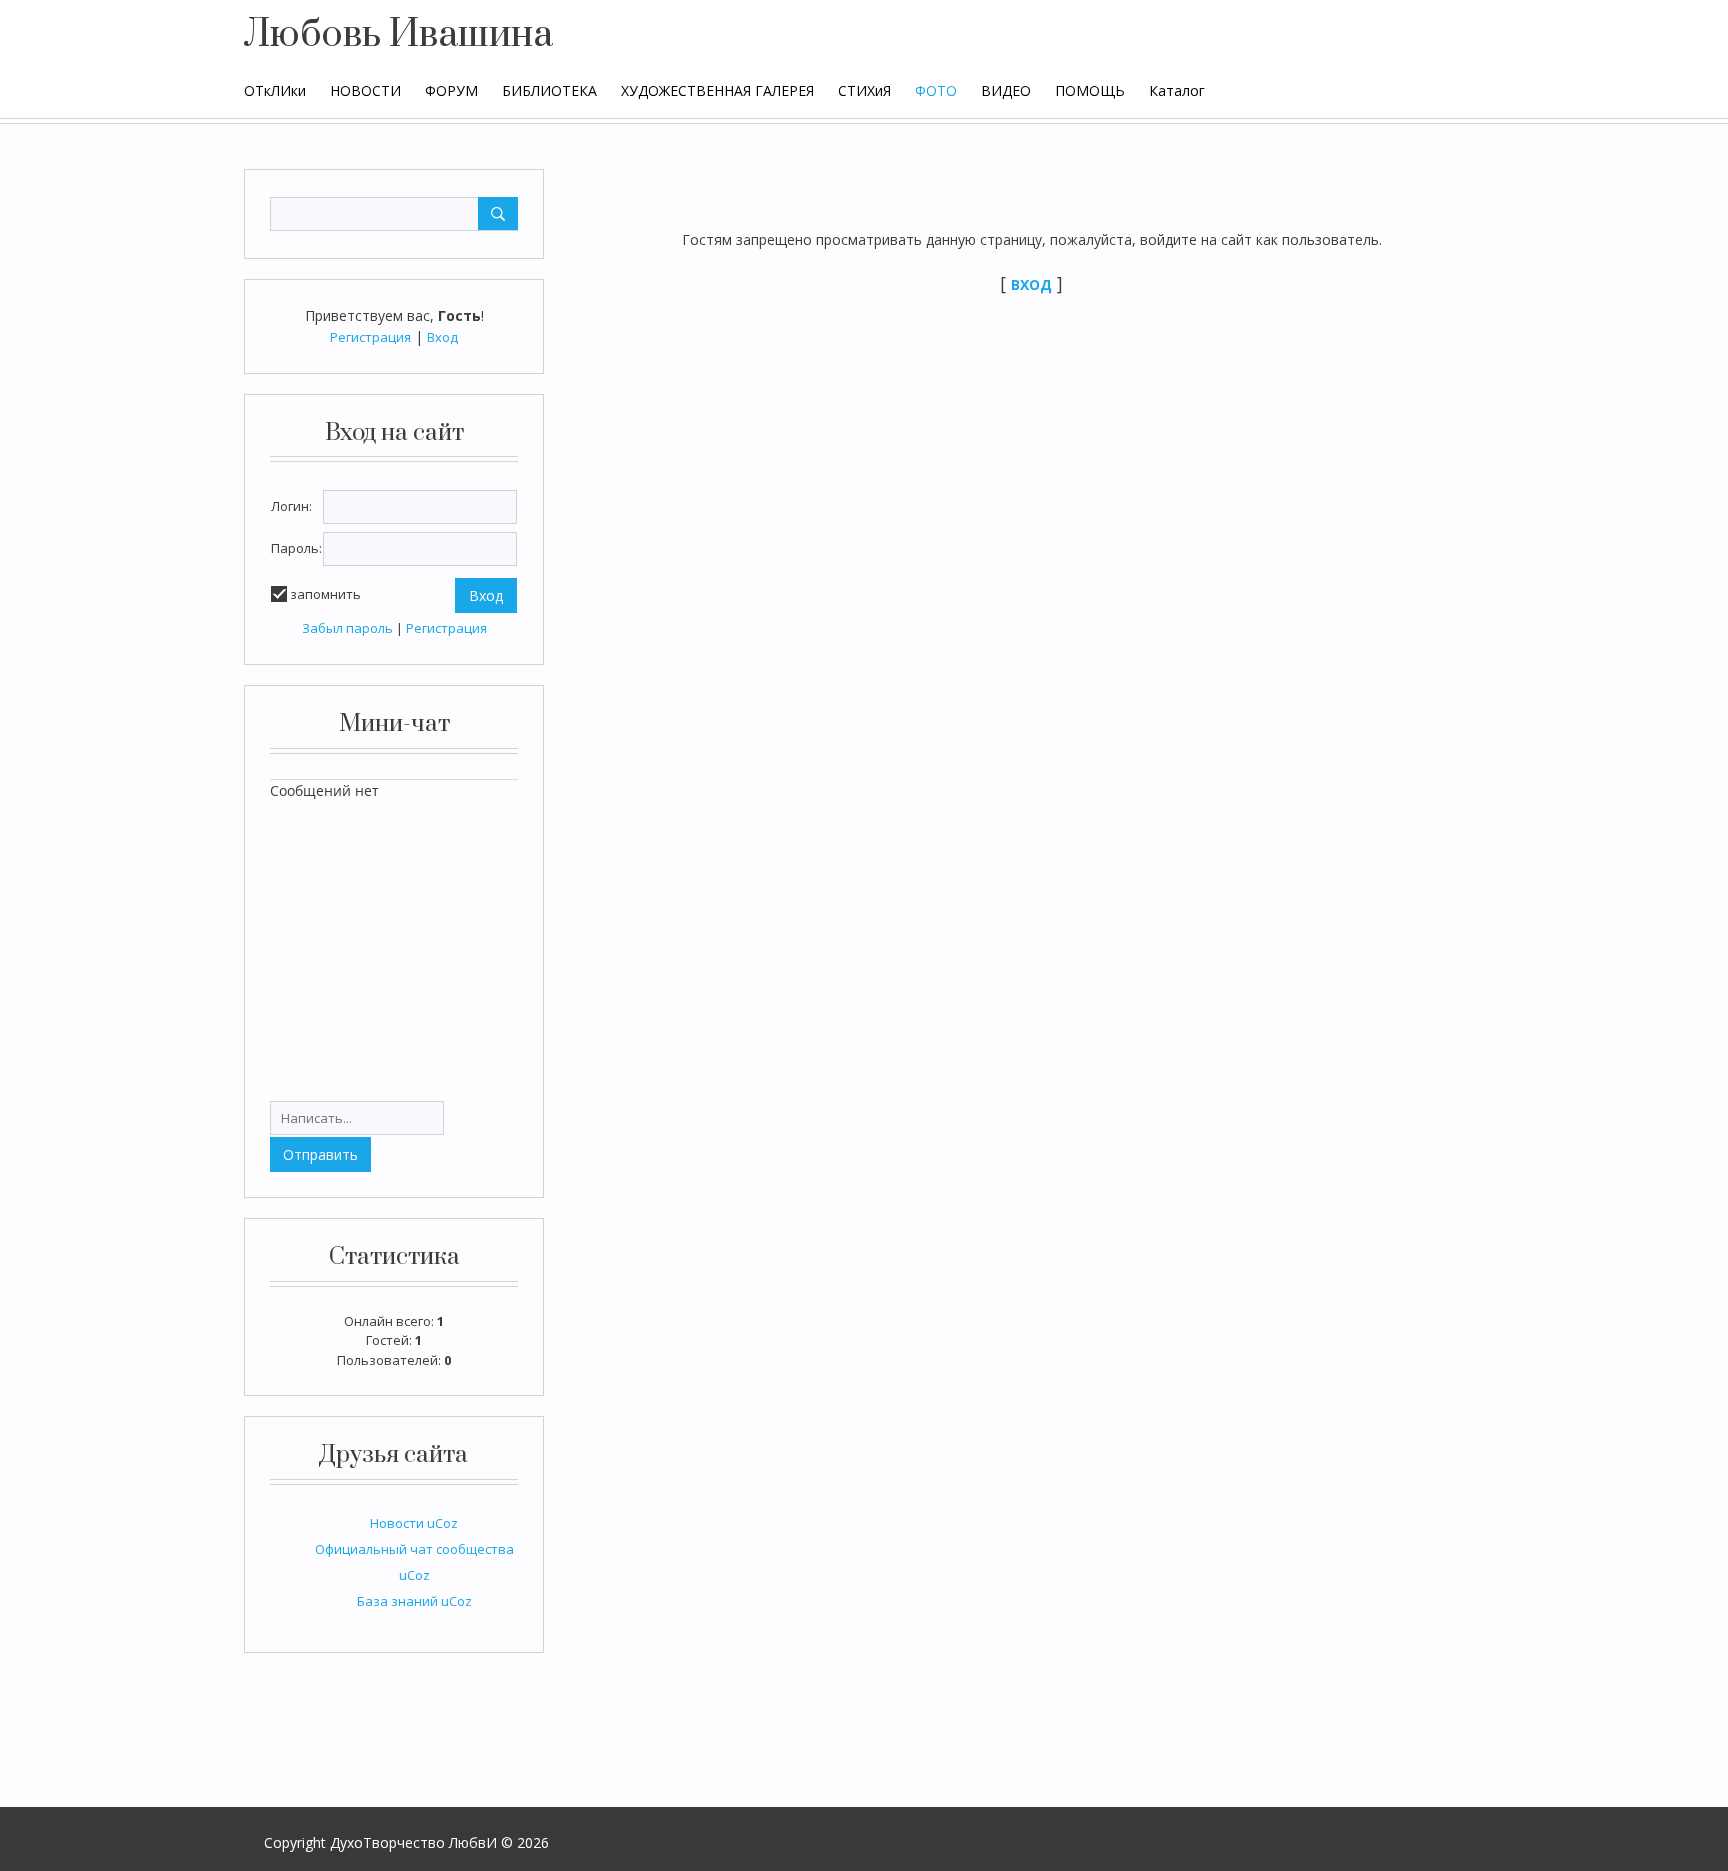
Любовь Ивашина (398, 35)
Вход (442, 337)
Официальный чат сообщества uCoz (414, 1562)
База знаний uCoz (414, 1601)
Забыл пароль (347, 628)
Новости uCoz (414, 1523)
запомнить (325, 594)
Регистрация (370, 337)
